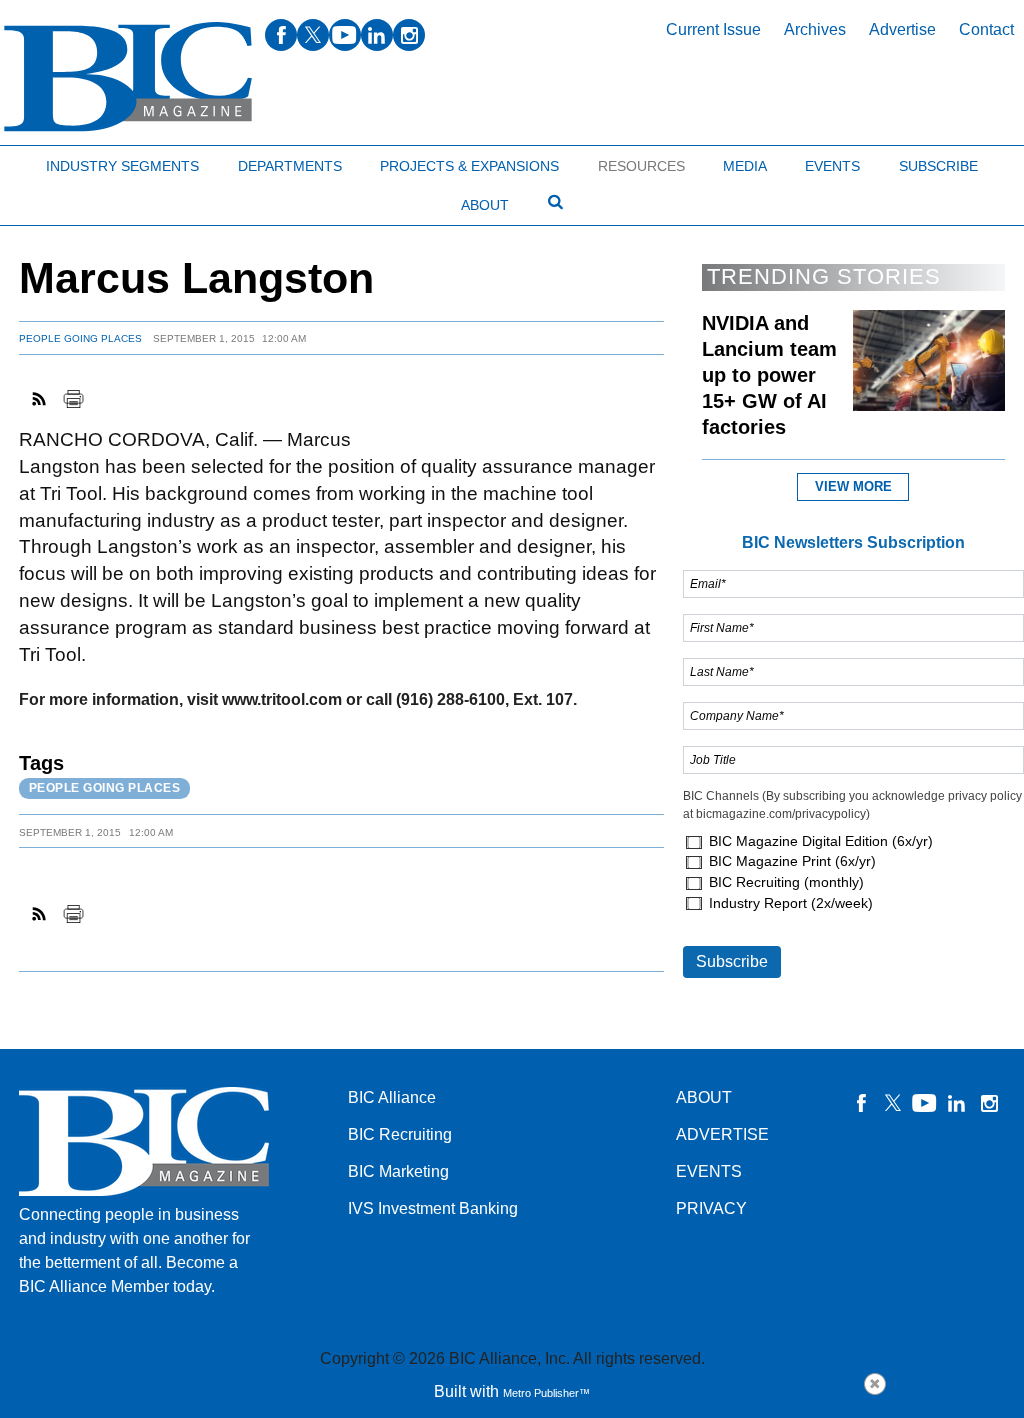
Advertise (902, 29)
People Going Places (80, 338)
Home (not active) (60, 161)
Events (832, 166)
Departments (290, 166)
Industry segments (122, 166)
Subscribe (938, 166)
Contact (986, 29)
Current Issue (713, 29)
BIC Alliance (392, 1097)
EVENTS (709, 1171)
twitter (313, 35)
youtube (345, 35)
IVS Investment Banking (433, 1208)
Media (745, 166)
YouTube (925, 1103)
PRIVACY (711, 1208)
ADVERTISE (722, 1134)
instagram (409, 35)
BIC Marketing (398, 1171)
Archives (815, 29)
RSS (40, 399)
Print (73, 399)
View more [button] (853, 486)
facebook (281, 35)
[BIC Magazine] (128, 77)
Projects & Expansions (469, 166)
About (485, 205)
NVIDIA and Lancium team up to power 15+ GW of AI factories (769, 375)
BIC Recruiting (400, 1134)
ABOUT (704, 1097)
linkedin (377, 35)
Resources (641, 166)
